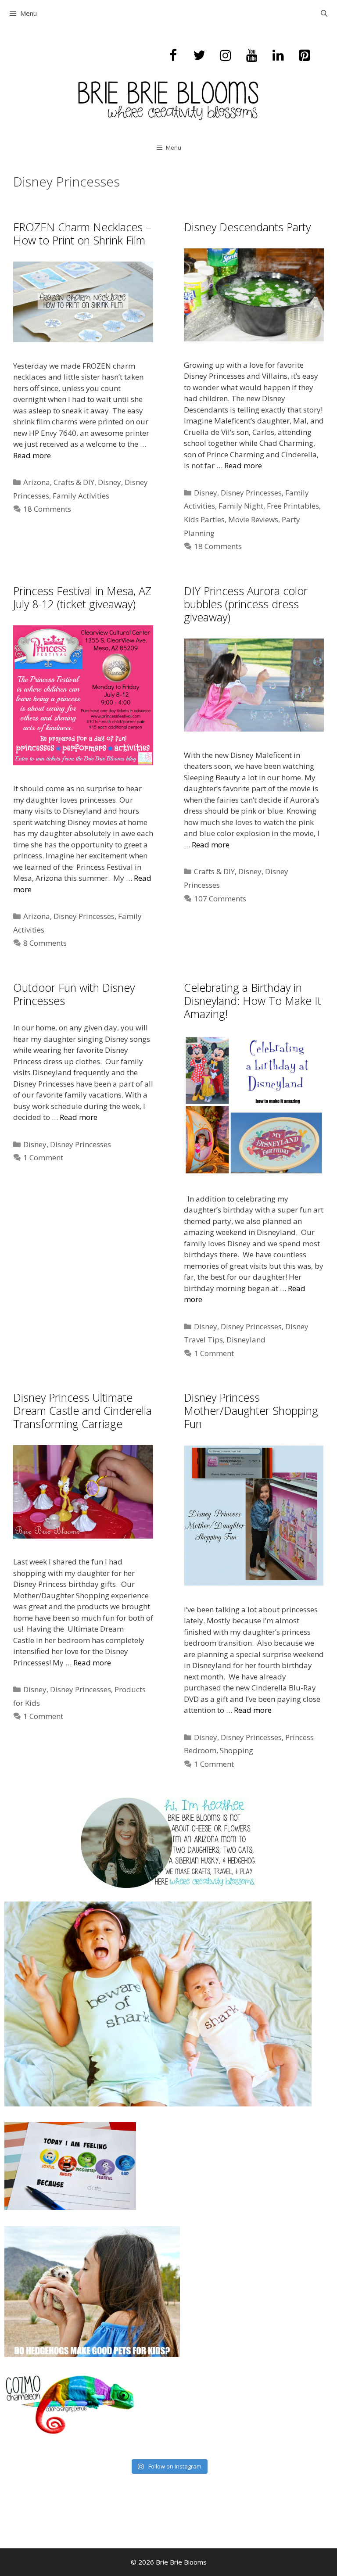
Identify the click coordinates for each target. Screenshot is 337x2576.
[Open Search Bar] (324, 13)
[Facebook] (173, 56)
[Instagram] (226, 56)
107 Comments (220, 899)
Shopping (237, 1750)
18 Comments (47, 509)
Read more (32, 455)
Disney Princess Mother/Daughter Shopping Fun (251, 1410)
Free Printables (293, 506)
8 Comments (45, 943)
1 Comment (43, 1157)
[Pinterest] (305, 56)
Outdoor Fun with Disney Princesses (74, 994)
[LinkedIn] (278, 56)
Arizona (37, 482)
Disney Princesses (251, 493)
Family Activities (81, 496)
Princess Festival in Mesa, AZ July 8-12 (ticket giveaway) (82, 597)
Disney (109, 482)
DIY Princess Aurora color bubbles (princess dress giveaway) (246, 604)
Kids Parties (204, 519)
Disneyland (246, 1340)
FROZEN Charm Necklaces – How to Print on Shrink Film (82, 233)
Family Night (241, 506)
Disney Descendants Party (247, 227)
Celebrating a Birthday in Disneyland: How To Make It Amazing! (253, 1001)
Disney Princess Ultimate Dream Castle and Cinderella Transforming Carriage (82, 1410)
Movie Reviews (253, 519)
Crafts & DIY (74, 482)
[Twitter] (199, 56)
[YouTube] (252, 56)
